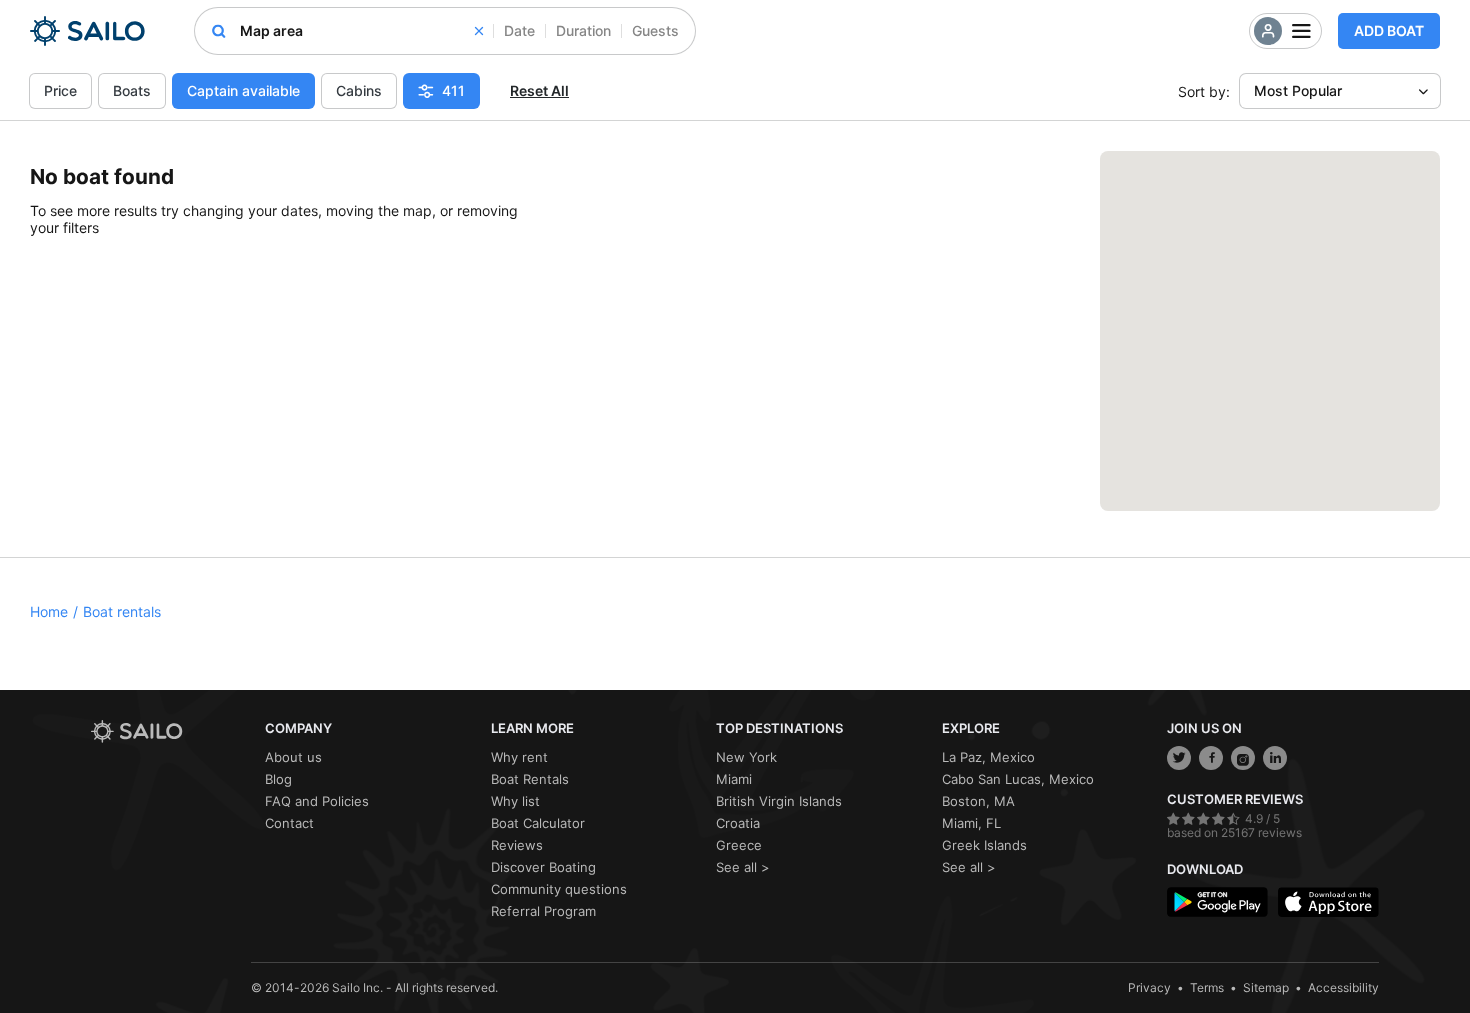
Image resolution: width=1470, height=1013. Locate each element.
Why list (515, 801)
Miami (734, 779)
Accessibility (1343, 987)
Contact (289, 823)
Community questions (559, 889)
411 (453, 90)
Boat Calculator (538, 823)
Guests (655, 30)
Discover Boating (543, 867)
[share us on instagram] (1243, 758)
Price (60, 90)
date (519, 30)
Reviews (517, 845)
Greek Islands (984, 845)
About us (293, 757)
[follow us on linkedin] (1275, 758)
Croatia (738, 823)
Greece (739, 845)
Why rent (519, 757)
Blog (278, 779)
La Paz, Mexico (988, 757)
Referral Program (543, 911)
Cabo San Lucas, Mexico (1018, 779)
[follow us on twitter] (1179, 758)
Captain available (243, 90)
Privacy (1149, 987)
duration (583, 30)
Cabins (359, 90)
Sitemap (1266, 987)
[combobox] (361, 31)
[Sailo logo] (171, 731)
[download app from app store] (1328, 902)
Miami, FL (971, 823)
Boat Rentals (530, 779)
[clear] (479, 31)
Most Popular (1298, 90)
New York (746, 757)
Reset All (539, 90)
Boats (132, 90)
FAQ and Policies (317, 801)
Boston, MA (978, 801)
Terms (1207, 987)
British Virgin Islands (779, 801)
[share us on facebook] (1211, 758)
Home (49, 611)
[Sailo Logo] (87, 31)
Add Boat (1389, 30)
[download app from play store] (1217, 902)
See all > (743, 867)
